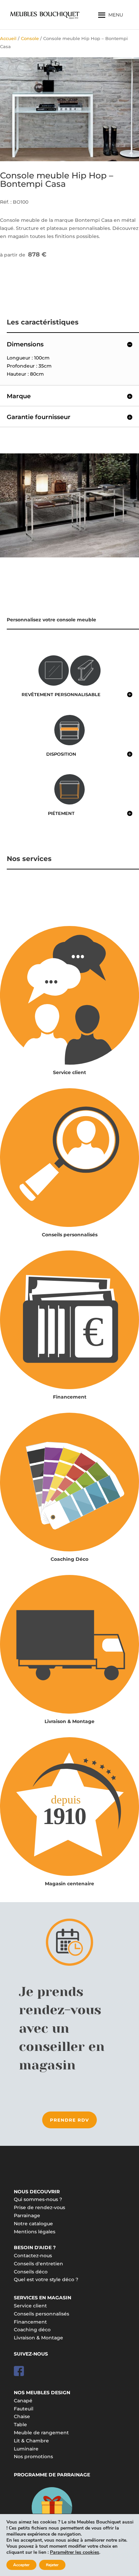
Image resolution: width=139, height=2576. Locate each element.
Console (30, 39)
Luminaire (26, 2449)
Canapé (23, 2401)
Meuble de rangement (41, 2433)
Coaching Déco (69, 1559)
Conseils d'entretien (38, 2264)
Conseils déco (31, 2272)
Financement (70, 1397)
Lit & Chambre (31, 2441)
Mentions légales (35, 2232)
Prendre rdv (69, 2120)
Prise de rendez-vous (39, 2207)
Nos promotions (33, 2457)
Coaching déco (32, 2330)
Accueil (8, 39)
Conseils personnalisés (70, 1235)
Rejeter (52, 2565)
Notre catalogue (33, 2224)
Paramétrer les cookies (75, 2552)
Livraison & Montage (69, 1721)
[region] (69, 109)
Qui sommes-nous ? (38, 2199)
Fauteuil (24, 2409)
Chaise (22, 2416)
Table (20, 2425)
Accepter (21, 2565)
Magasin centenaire (69, 1884)
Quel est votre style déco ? (46, 2279)
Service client (69, 1072)
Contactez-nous (33, 2256)
